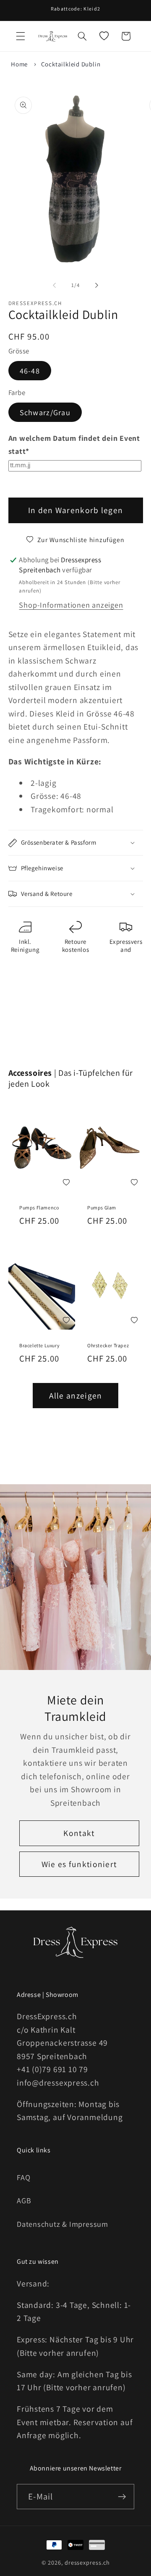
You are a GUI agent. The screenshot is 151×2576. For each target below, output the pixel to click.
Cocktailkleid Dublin (71, 64)
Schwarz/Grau (45, 412)
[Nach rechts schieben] (97, 285)
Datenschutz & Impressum (62, 2224)
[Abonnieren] (122, 2497)
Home (19, 64)
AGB (24, 2200)
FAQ (23, 2177)
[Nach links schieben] (54, 285)
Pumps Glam (102, 1208)
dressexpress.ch (87, 2562)
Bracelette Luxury (39, 1345)
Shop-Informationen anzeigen (71, 605)
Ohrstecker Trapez (108, 1345)
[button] (21, 36)
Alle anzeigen (76, 1396)
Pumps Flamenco (39, 1208)
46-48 (30, 371)
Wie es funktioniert (79, 1864)
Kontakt (79, 1833)
